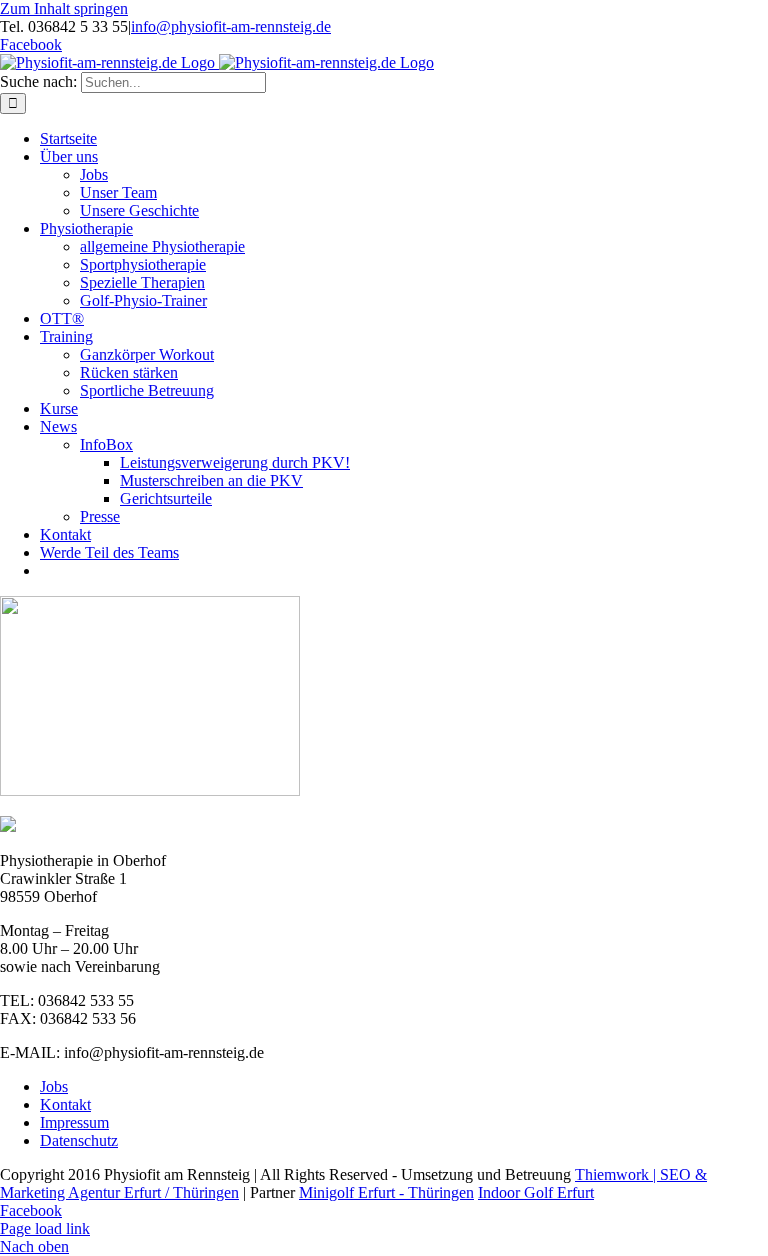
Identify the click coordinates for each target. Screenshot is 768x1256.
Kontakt (65, 1104)
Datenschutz (79, 1140)
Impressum (74, 1122)
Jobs (54, 1086)
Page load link (45, 1228)
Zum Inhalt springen (64, 8)
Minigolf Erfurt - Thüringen (386, 1192)
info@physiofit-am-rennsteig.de (231, 26)
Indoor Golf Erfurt (536, 1192)
